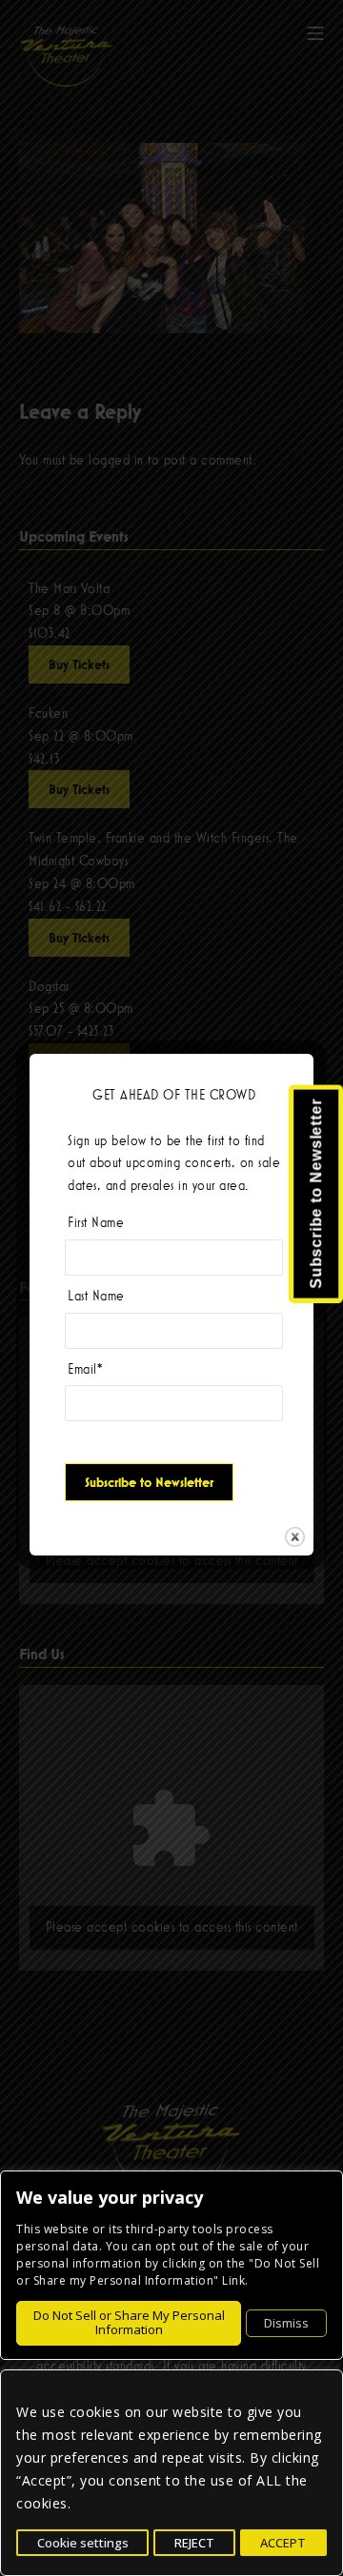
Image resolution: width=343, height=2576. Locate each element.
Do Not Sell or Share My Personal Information (129, 2323)
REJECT (194, 2543)
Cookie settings (83, 2543)
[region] (171, 2473)
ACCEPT (283, 2543)
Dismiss (286, 2323)
